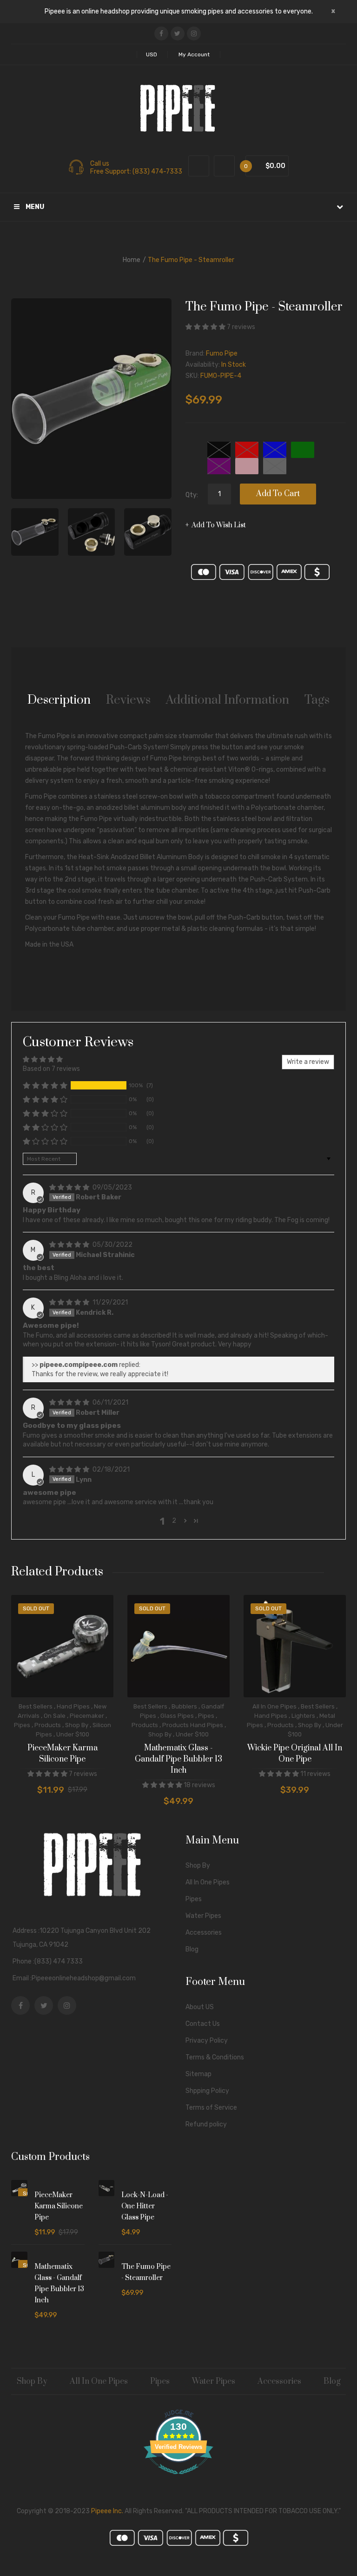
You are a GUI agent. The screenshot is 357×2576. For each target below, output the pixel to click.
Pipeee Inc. (107, 2511)
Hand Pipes (73, 1706)
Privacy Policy (207, 2041)
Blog (192, 1949)
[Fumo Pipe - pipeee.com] (35, 532)
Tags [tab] (317, 700)
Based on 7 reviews (51, 1069)
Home (132, 260)
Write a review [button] (308, 1062)
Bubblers (184, 1706)
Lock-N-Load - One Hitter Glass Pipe (145, 2206)
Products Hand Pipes (193, 1725)
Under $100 (73, 1734)
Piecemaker (87, 1716)
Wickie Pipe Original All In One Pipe (295, 1754)
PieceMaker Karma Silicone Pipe (63, 1754)
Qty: (192, 495)
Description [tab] (59, 700)
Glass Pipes (177, 1716)
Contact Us (203, 2024)
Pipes (22, 1725)
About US (200, 2007)
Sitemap (198, 2074)
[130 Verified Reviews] (178, 2479)
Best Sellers (36, 1706)
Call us (100, 164)
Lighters (303, 1716)
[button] (206, 327)
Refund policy (206, 2124)
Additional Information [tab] (228, 700)
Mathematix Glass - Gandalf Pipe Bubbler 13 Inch (178, 1759)
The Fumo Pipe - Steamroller (146, 2272)
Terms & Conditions (215, 2057)
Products (48, 1725)
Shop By (77, 1725)
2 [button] (174, 1521)
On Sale (55, 1716)
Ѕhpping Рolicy (207, 2091)
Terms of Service (211, 2108)
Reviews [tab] (128, 700)
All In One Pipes (274, 1706)
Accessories (204, 1933)
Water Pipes (203, 1916)
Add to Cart (278, 494)
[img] (70, 1187)
